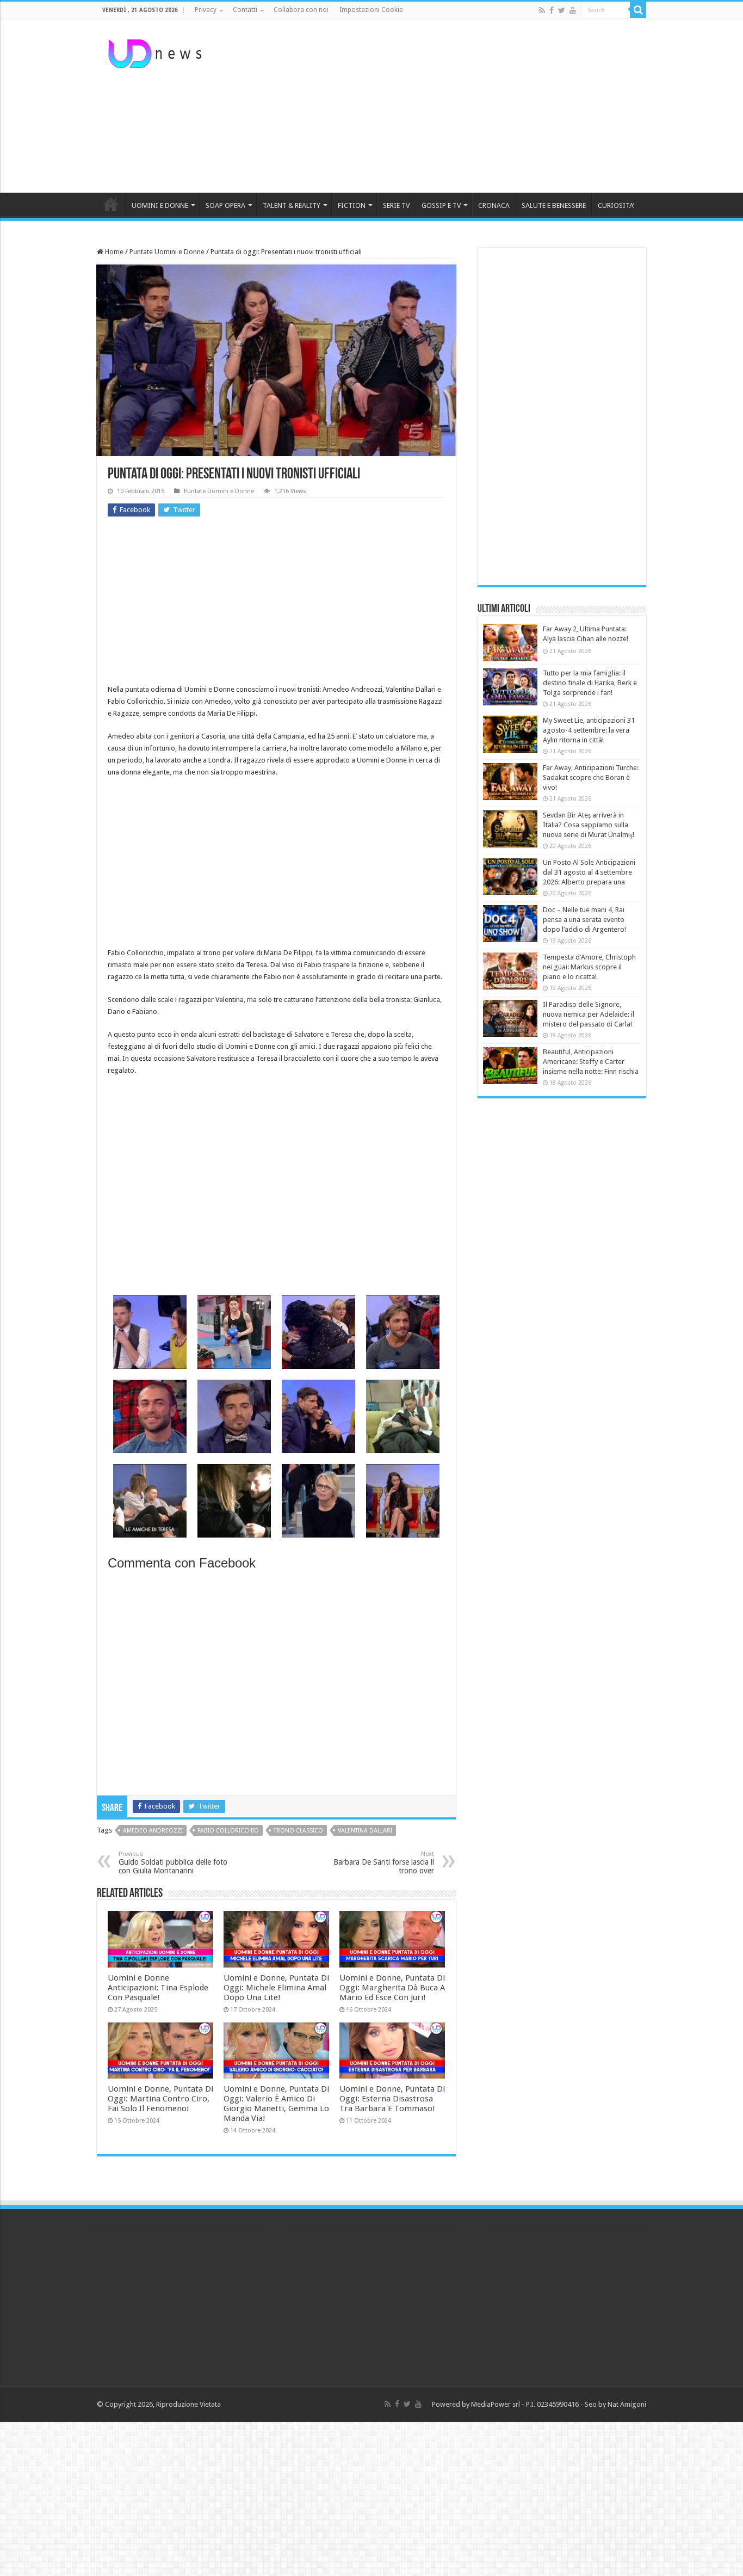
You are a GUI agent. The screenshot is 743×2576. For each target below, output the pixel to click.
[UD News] (157, 52)
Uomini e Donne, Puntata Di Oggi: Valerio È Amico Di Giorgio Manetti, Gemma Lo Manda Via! (276, 2104)
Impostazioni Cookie (371, 10)
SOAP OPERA (225, 205)
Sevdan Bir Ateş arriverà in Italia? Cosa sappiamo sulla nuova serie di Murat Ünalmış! (589, 825)
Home (113, 252)
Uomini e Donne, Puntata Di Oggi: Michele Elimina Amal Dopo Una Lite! (276, 1988)
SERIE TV (396, 205)
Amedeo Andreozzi (153, 1831)
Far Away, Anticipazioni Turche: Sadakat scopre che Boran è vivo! (591, 777)
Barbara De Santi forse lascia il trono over (384, 1863)
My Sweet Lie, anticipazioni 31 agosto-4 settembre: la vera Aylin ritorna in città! (589, 730)
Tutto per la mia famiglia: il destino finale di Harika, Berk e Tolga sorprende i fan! (590, 683)
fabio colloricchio (228, 1831)
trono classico (298, 1831)
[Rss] (542, 10)
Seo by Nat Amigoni (615, 2404)
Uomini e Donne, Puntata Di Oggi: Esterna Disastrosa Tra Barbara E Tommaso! (392, 2099)
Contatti (245, 10)
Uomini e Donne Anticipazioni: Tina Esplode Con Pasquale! (158, 1988)
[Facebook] (552, 10)
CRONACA (494, 205)
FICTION (352, 205)
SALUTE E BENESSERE (554, 205)
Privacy (206, 10)
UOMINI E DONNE (160, 205)
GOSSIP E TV (441, 205)
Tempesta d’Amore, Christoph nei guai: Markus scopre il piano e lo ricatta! (589, 967)
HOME (111, 204)
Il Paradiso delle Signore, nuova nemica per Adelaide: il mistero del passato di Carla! (589, 1014)
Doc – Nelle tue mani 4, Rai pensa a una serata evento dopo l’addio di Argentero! (584, 920)
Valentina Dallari (365, 1831)
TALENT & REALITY (292, 205)
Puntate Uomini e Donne (167, 252)
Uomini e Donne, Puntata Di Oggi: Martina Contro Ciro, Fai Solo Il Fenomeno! (160, 2099)
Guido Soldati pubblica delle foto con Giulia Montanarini (173, 1863)
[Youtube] (573, 10)
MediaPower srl (496, 2404)
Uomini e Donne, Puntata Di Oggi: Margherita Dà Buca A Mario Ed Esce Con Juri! (392, 1988)
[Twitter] (562, 10)
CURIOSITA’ (616, 205)
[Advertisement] (440, 106)
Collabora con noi (301, 10)
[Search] (638, 10)
